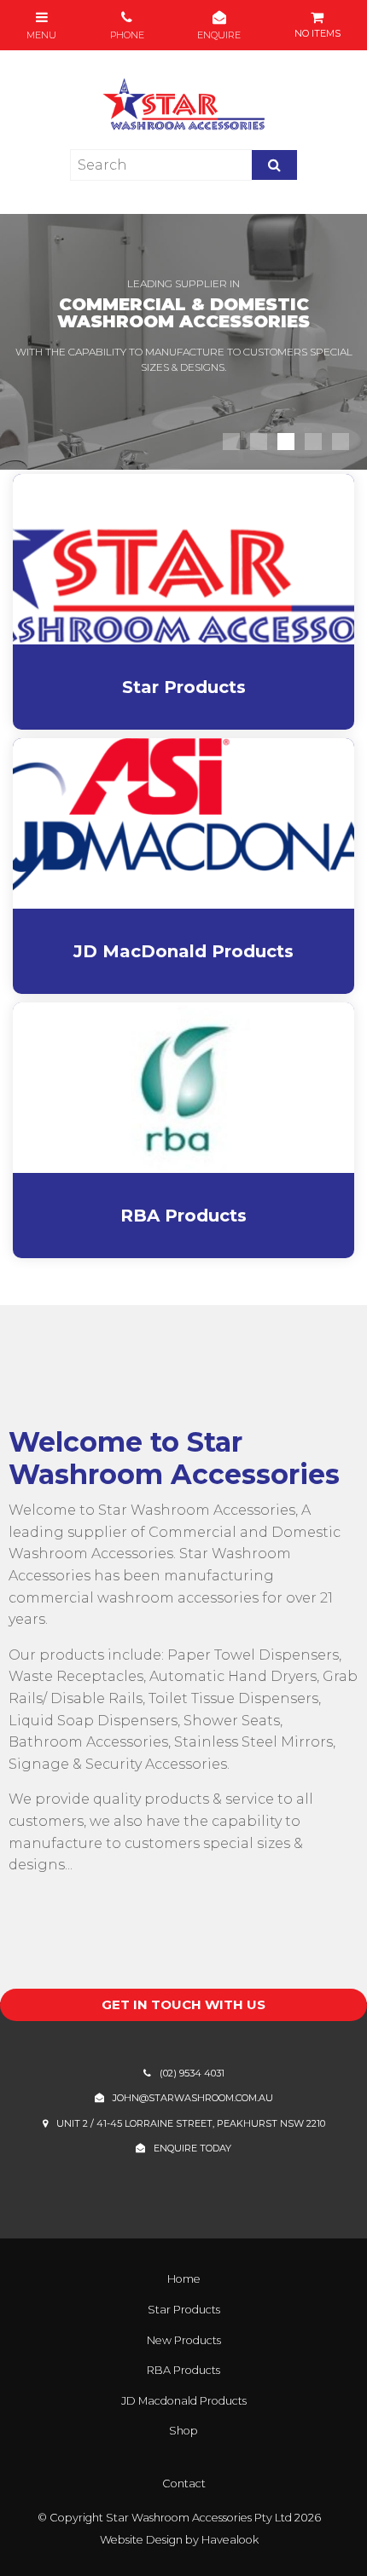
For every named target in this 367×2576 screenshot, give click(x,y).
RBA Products (183, 2370)
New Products (184, 2340)
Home (184, 2279)
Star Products (184, 2310)
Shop (183, 2431)
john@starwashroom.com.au (193, 2098)
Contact (184, 2484)
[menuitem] (183, 2279)
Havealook (230, 2540)
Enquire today (192, 2148)
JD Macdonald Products (184, 2401)
